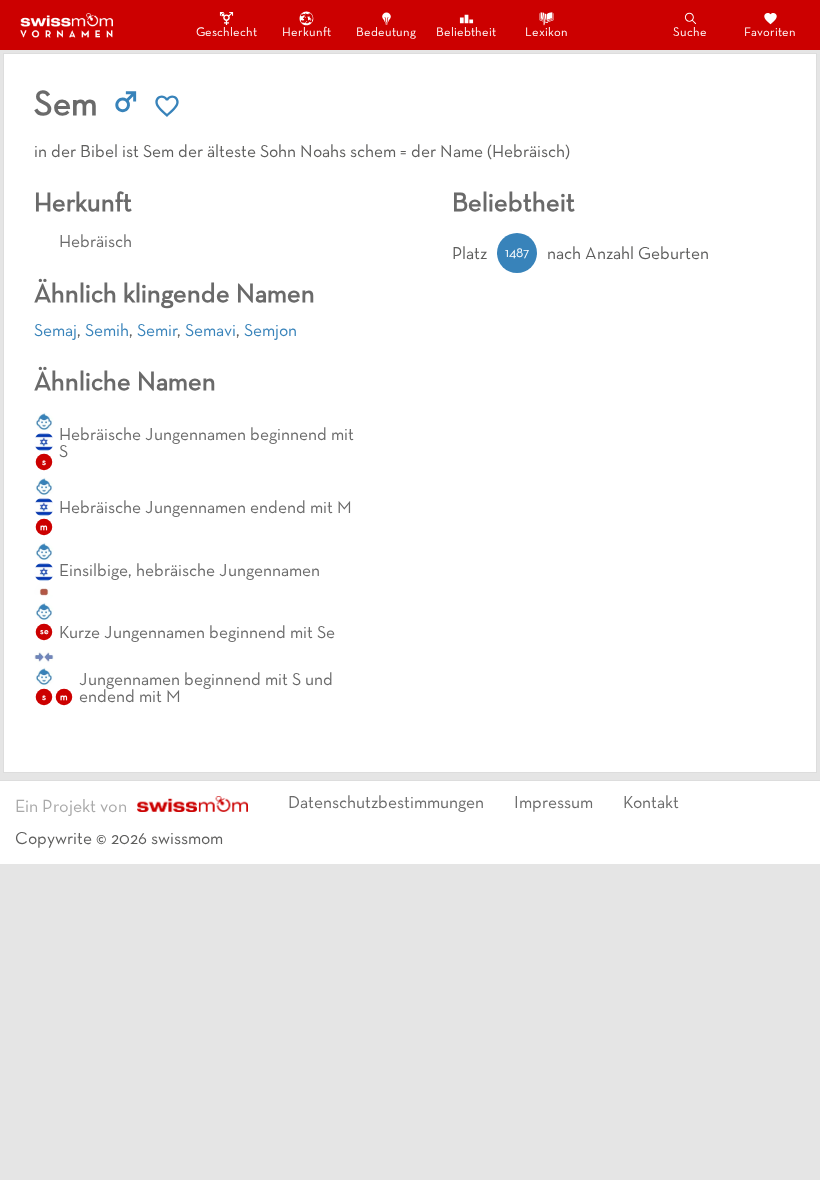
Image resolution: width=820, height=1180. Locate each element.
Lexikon (546, 33)
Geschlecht (226, 33)
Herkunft (306, 33)
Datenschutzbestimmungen (386, 804)
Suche (690, 33)
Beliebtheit (466, 33)
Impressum (553, 804)
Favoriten (770, 33)
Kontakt (651, 804)
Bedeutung (386, 33)
